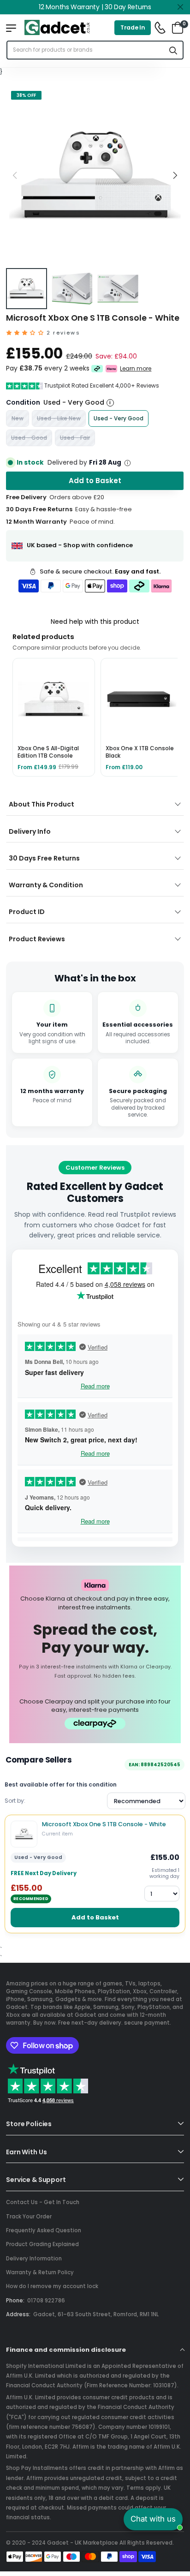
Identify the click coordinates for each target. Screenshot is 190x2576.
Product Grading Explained (42, 2244)
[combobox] (86, 50)
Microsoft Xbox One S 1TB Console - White (104, 1824)
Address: (18, 2314)
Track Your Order (29, 2217)
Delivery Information (34, 2259)
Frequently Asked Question (44, 2230)
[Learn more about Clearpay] (97, 369)
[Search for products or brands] (173, 50)
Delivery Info (30, 831)
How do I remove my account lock (52, 2286)
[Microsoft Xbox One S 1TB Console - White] (24, 1834)
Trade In (133, 27)
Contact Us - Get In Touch (43, 2202)
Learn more (136, 369)
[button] (175, 175)
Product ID (27, 912)
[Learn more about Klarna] (112, 369)
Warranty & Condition (46, 885)
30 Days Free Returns (44, 858)
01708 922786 (46, 2301)
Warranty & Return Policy (40, 2272)
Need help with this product (95, 622)
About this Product (42, 804)
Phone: (15, 2301)
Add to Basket (95, 1917)
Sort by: (15, 1801)
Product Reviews (37, 939)
